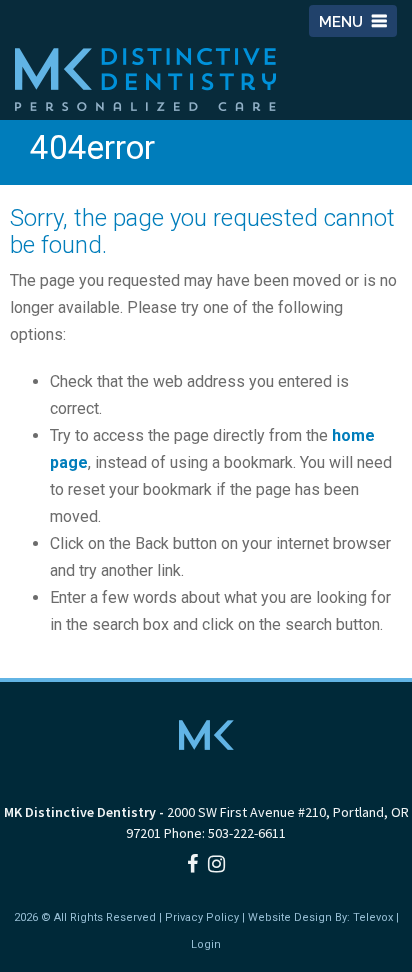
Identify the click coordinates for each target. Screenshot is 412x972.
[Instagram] (216, 864)
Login (206, 944)
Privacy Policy (202, 917)
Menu (343, 22)
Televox (373, 917)
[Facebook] (192, 864)
